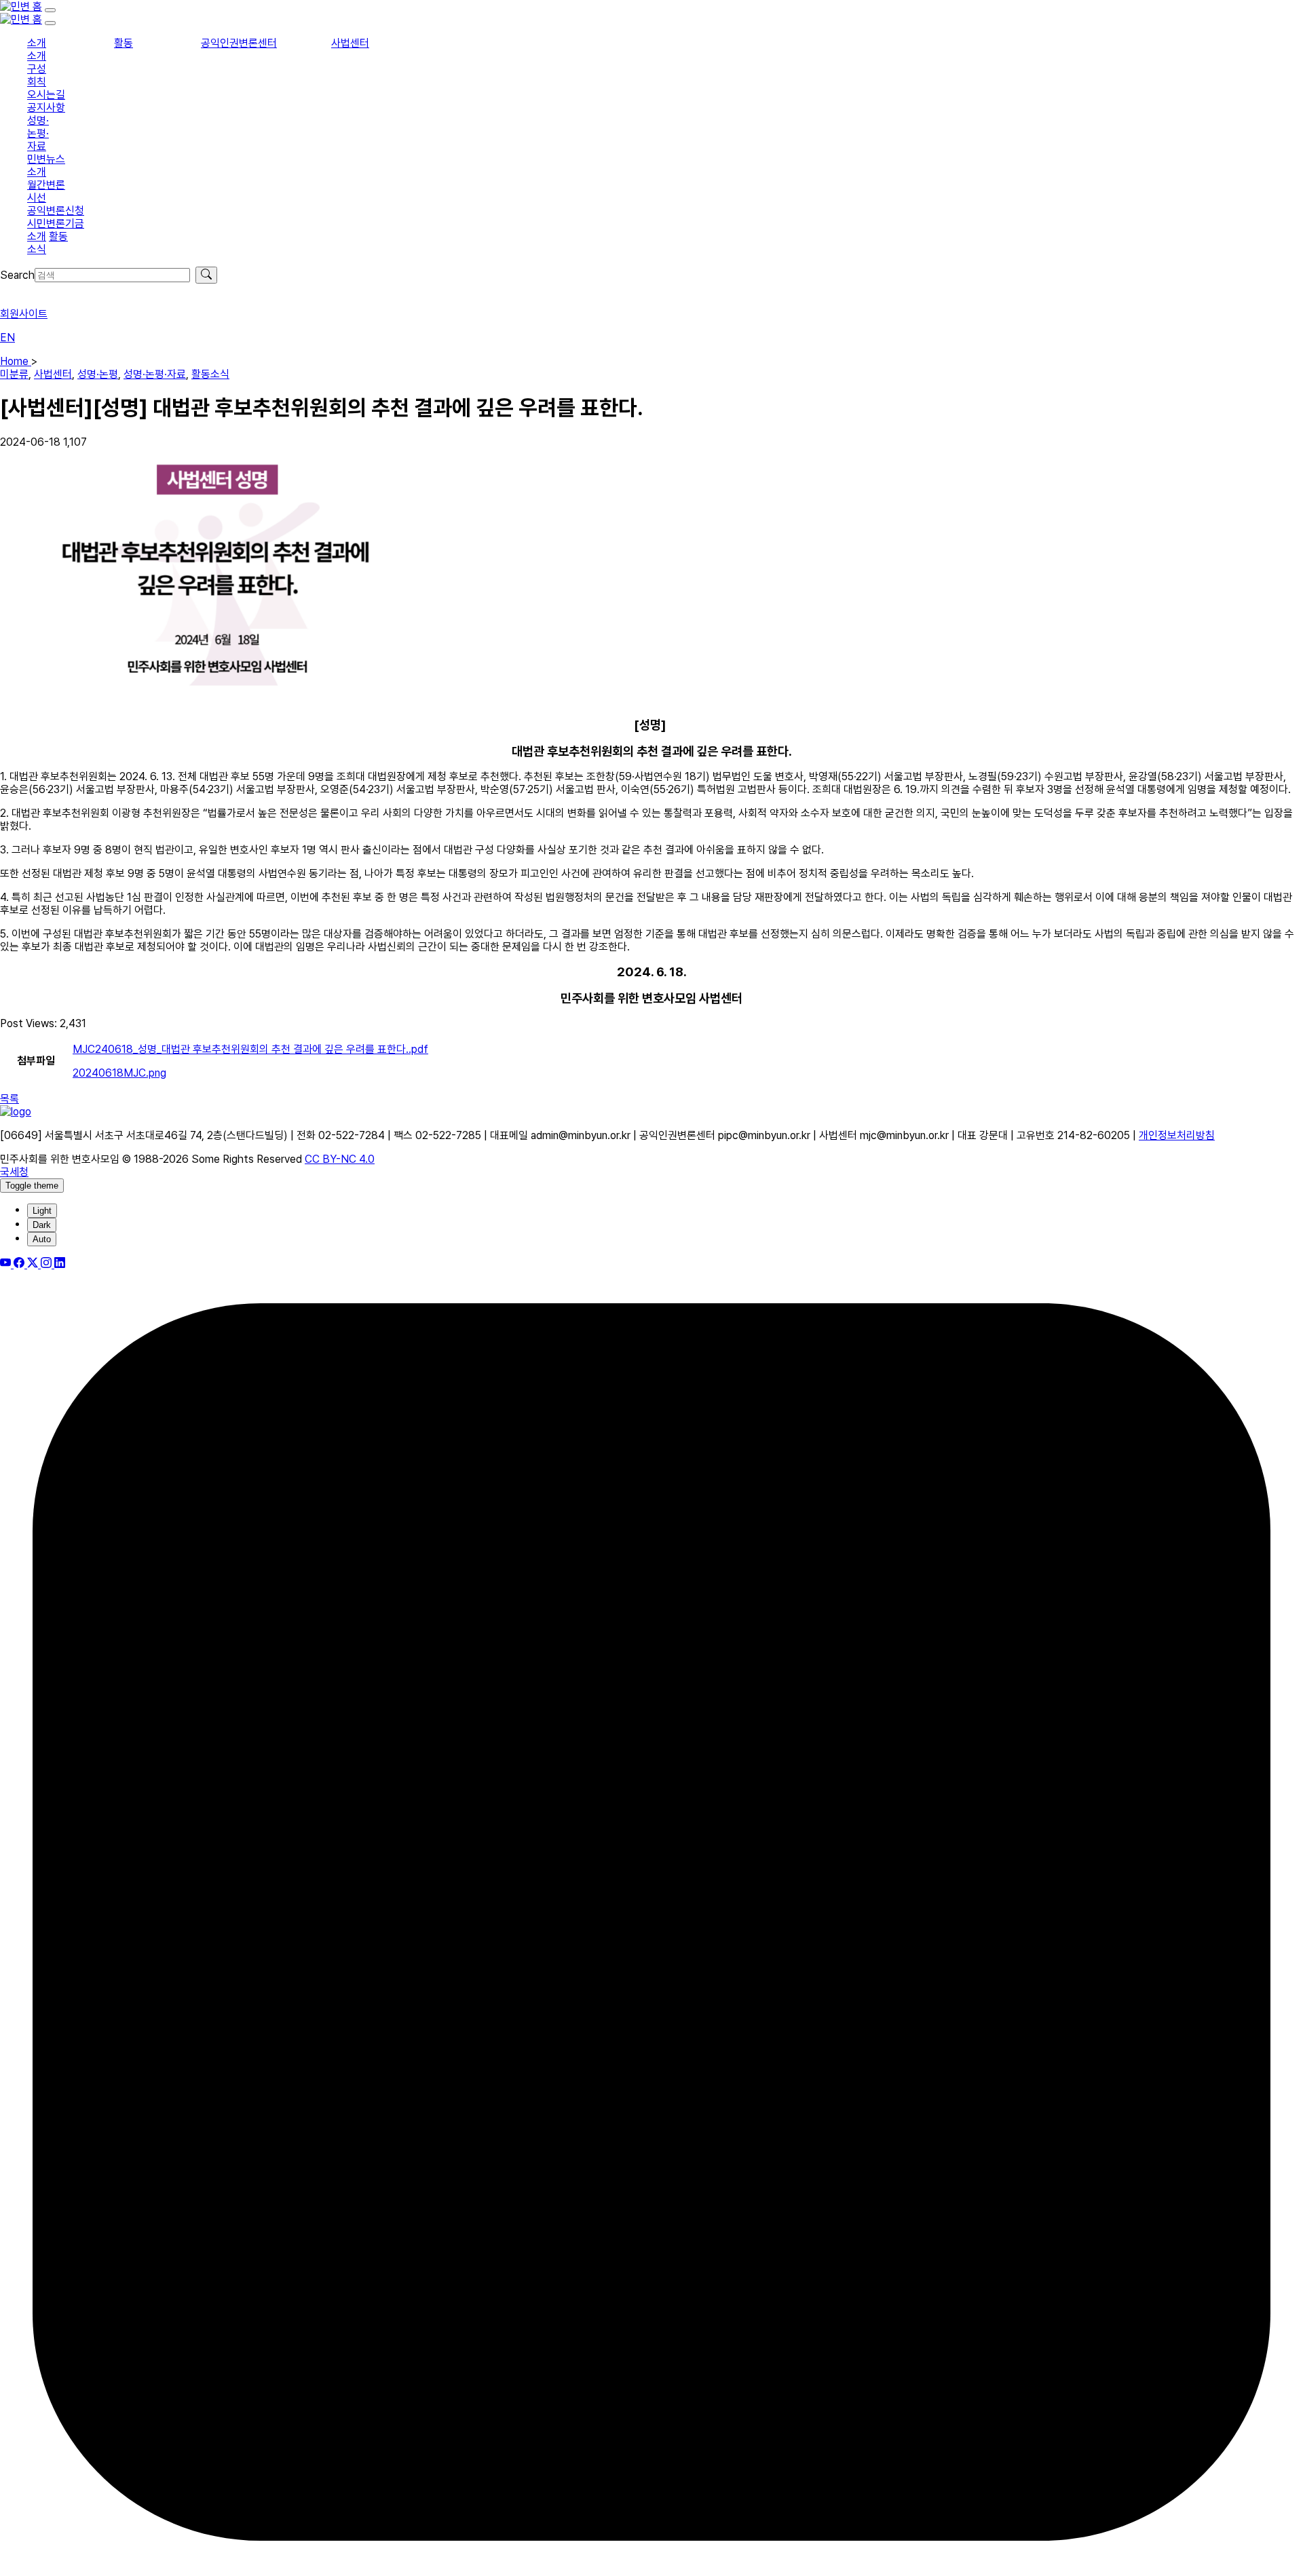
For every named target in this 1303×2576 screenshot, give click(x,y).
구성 (37, 69)
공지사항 (46, 108)
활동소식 (210, 374)
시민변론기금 (56, 224)
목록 (10, 1099)
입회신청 (19, 290)
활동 (124, 43)
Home (16, 361)
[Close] (50, 23)
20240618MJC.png (119, 1073)
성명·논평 (98, 374)
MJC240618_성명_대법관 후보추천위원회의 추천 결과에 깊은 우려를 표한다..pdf (250, 1049)
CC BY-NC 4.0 (340, 1159)
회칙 (37, 82)
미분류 (14, 374)
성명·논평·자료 (38, 133)
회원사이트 (24, 314)
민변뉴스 (46, 159)
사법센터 (350, 43)
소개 (37, 43)
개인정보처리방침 (1177, 1135)
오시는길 (46, 95)
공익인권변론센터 (239, 43)
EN (7, 338)
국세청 (14, 1172)
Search (17, 275)
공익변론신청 (56, 211)
